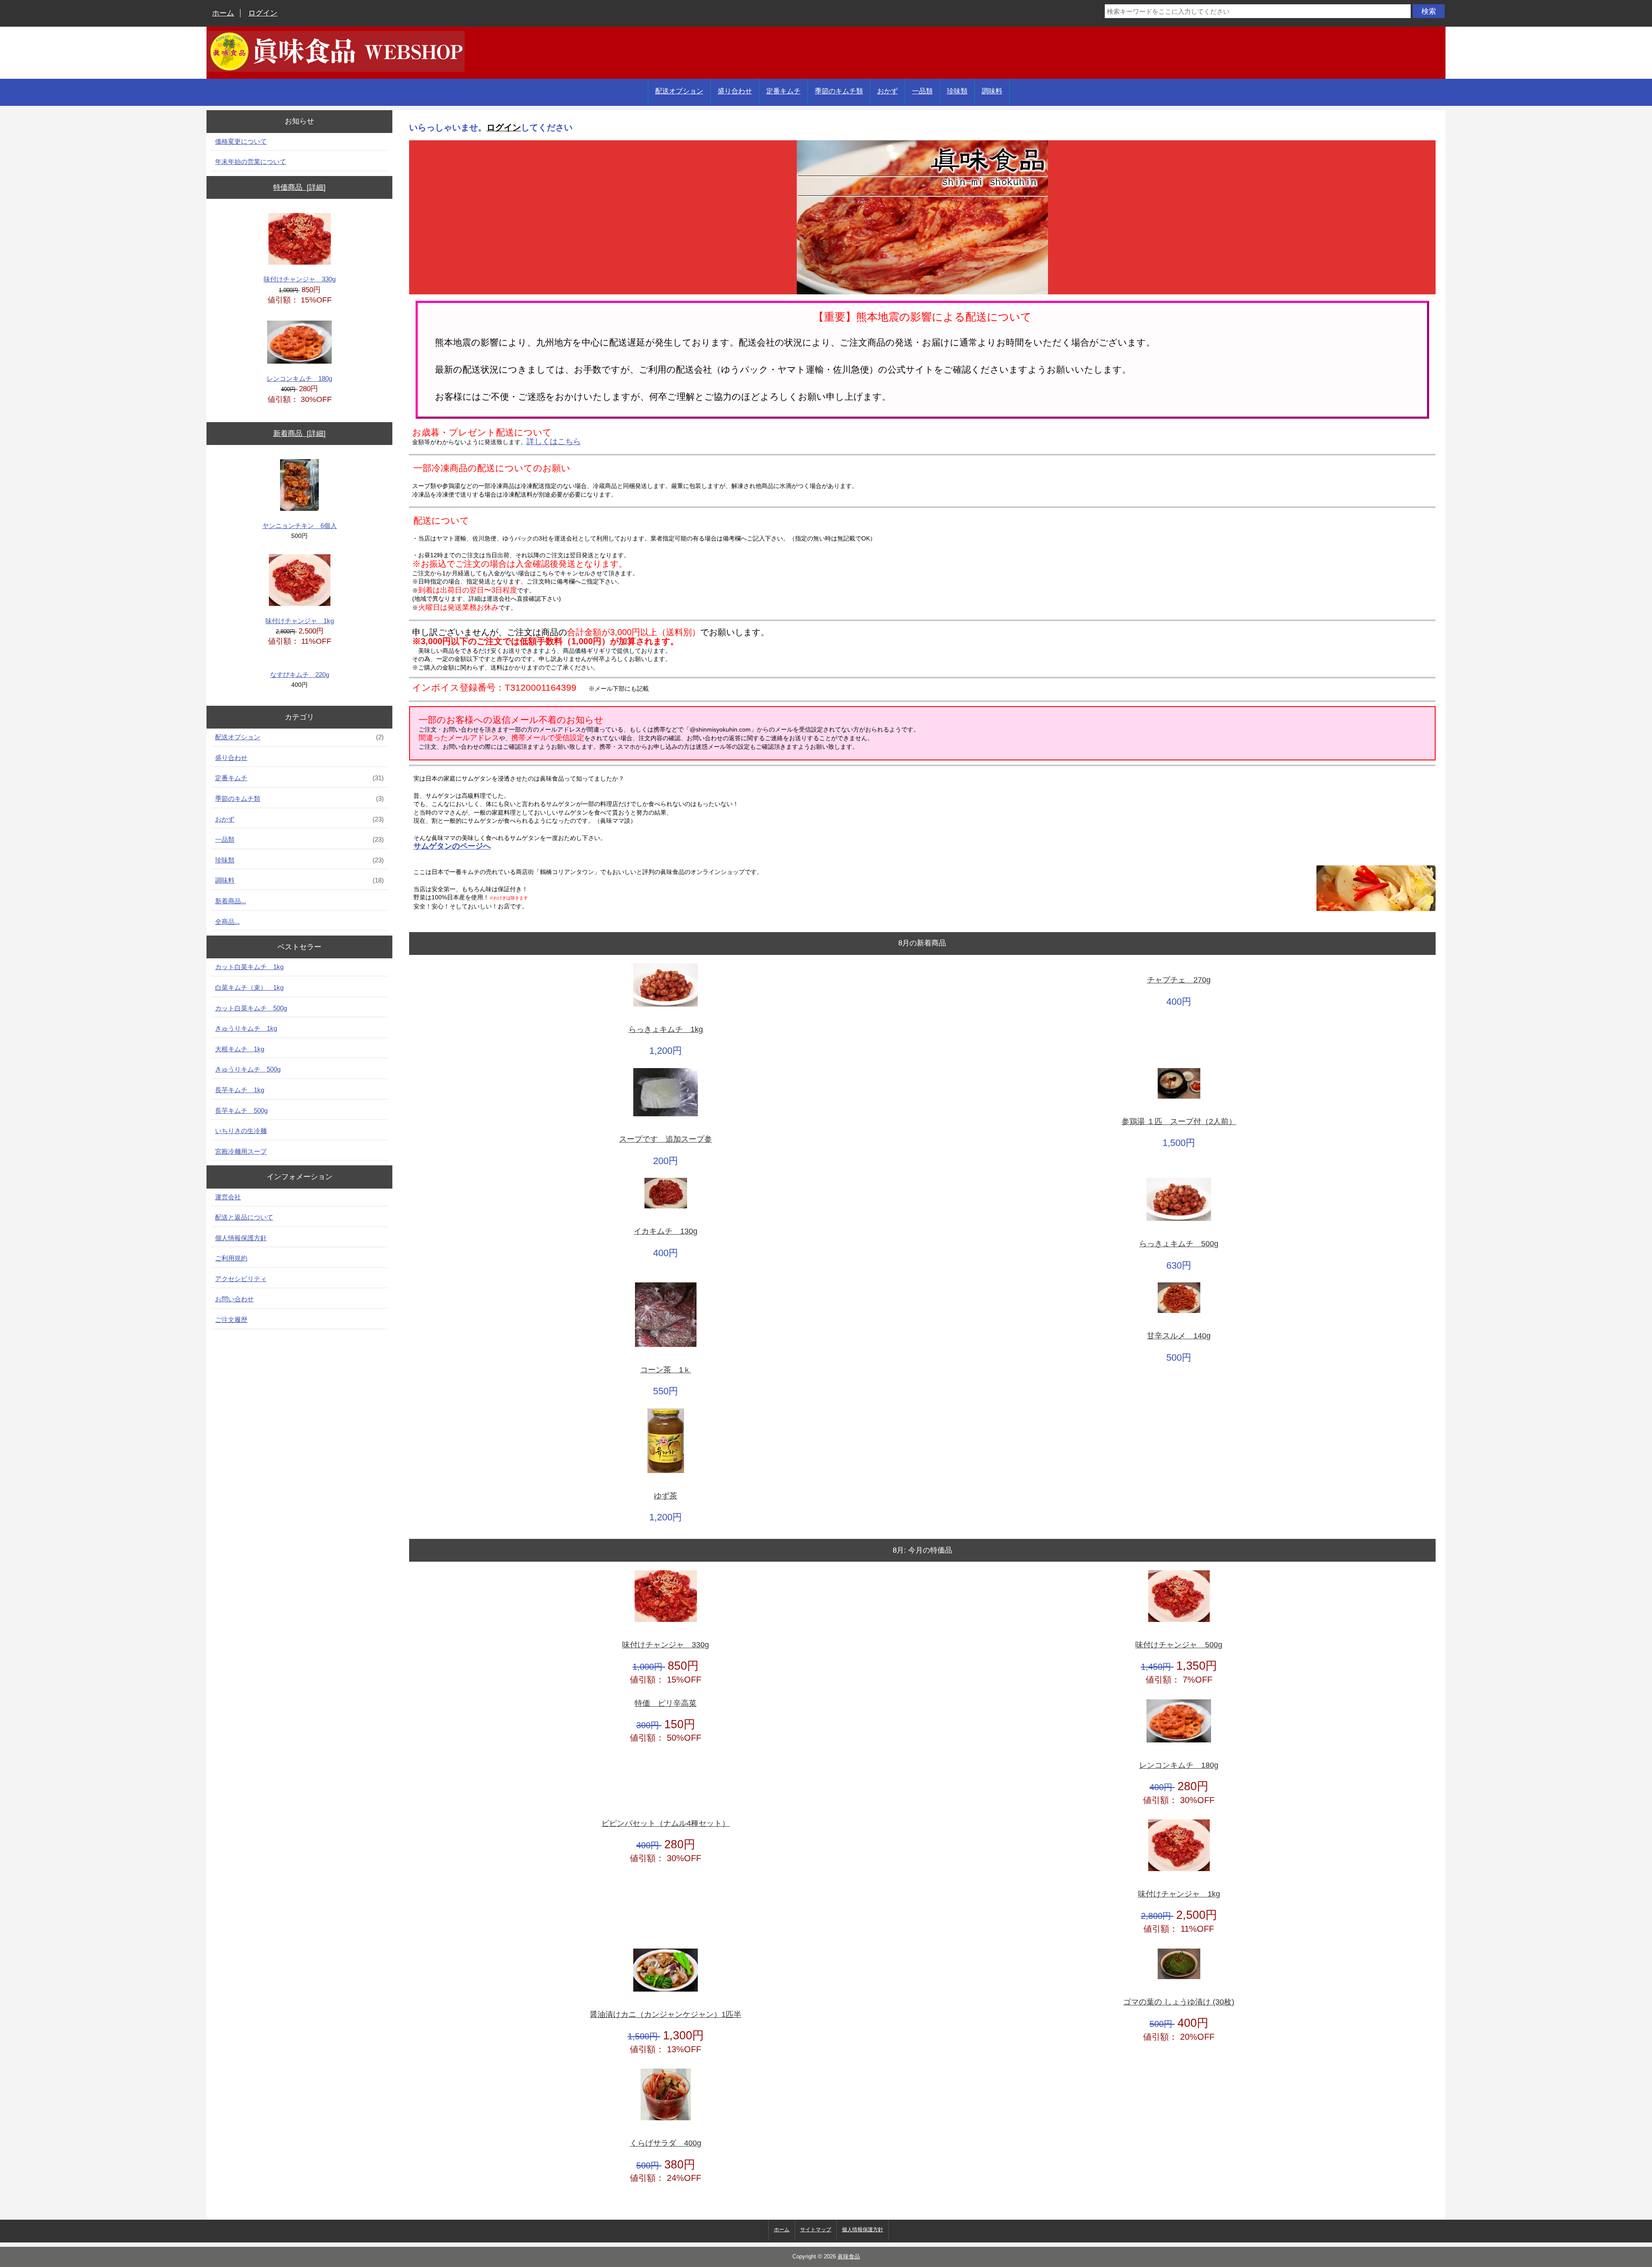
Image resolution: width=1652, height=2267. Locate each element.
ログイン (263, 13)
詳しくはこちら (554, 442)
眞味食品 (849, 2257)
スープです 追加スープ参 (666, 1139)
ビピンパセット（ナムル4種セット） (666, 1824)
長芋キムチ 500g (241, 1110)
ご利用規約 (231, 1258)
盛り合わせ (735, 91)
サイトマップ (816, 2230)
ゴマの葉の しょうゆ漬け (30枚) (1179, 2002)
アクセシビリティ (241, 1279)
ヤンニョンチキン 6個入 (300, 526)
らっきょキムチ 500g (1179, 1244)
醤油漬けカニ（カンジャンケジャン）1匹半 (666, 2015)
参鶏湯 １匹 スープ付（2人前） (1179, 1122)
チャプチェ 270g (1179, 980)
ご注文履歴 (231, 1320)
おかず (888, 91)
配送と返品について (244, 1217)
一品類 (922, 91)
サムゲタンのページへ (452, 846)
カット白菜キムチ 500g (251, 1008)
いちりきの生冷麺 (241, 1131)
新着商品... (231, 901)
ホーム (223, 13)
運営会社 (228, 1197)
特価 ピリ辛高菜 (666, 1703)
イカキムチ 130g (666, 1231)
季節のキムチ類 (839, 91)
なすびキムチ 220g (300, 675)
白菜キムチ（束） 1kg (249, 987)
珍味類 (957, 91)
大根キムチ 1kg (240, 1049)
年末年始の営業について (251, 162)
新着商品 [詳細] (299, 434)
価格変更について (241, 141)
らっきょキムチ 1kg (666, 1030)
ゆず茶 (666, 1496)
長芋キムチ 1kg (240, 1090)
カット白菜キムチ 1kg (249, 967)
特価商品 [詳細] (299, 187)
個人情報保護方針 (241, 1238)
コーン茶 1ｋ (666, 1370)
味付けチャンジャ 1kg (300, 621)
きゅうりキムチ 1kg (246, 1028)
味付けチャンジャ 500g (1179, 1645)
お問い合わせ (234, 1299)
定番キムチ (783, 91)
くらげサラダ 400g (666, 2143)
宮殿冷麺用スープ (241, 1151)
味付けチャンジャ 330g (300, 279)
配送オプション (679, 91)
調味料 (992, 91)
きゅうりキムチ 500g (248, 1069)
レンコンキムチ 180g (299, 378)
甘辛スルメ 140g (1179, 1336)
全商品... (227, 922)
